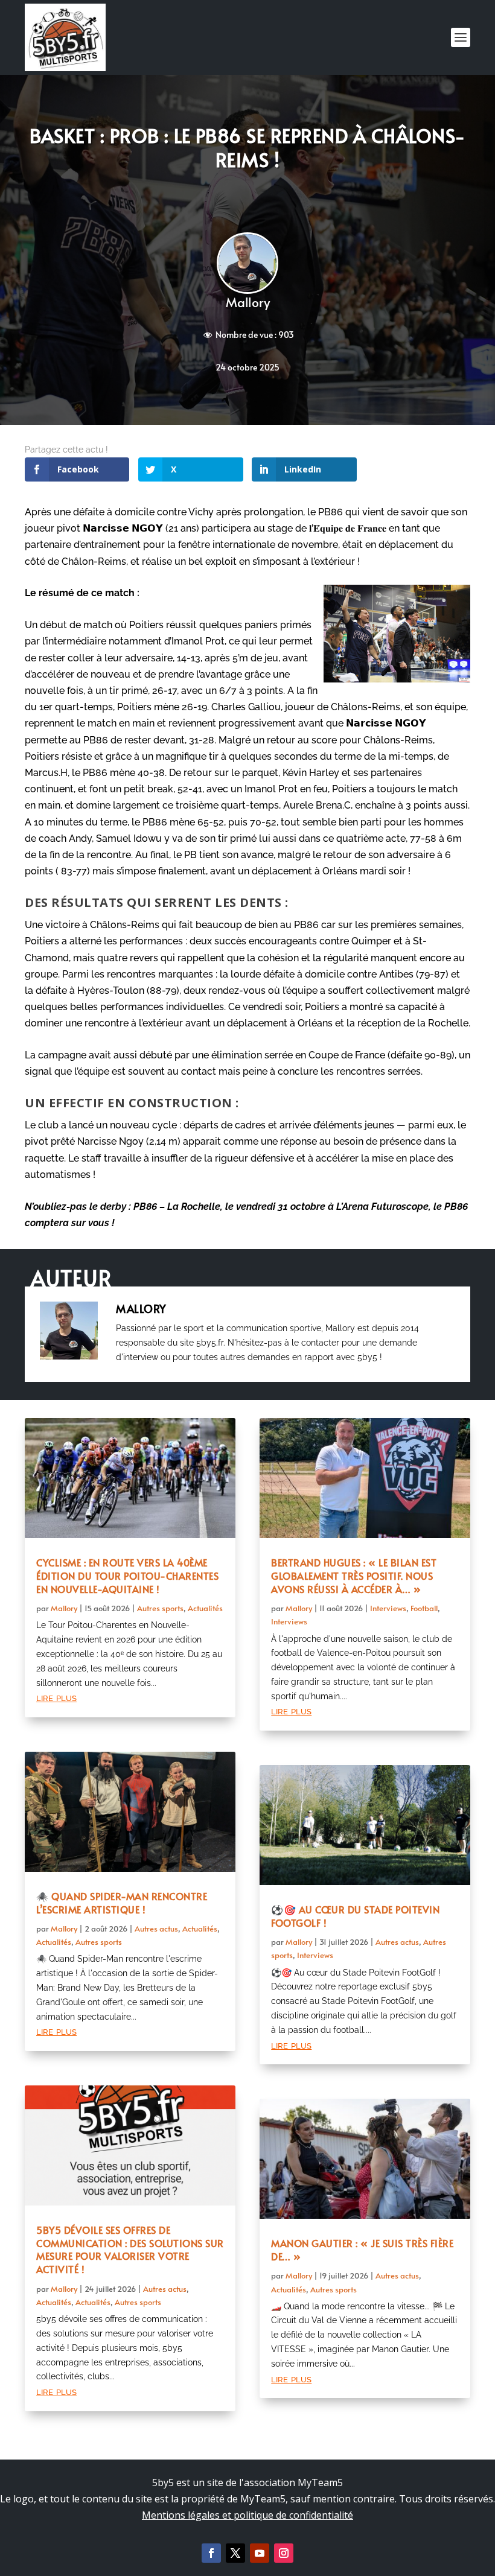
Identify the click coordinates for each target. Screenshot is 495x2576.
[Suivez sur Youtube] (260, 2553)
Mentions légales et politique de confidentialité (247, 2515)
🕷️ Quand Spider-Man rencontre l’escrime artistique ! (122, 1903)
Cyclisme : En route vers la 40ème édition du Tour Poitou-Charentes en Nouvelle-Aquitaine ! (127, 1576)
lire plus (56, 1697)
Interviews (388, 1608)
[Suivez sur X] (235, 2553)
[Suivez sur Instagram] (284, 2553)
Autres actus (156, 1929)
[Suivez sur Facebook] (211, 2553)
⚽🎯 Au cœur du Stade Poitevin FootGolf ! (355, 1916)
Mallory (248, 302)
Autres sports (160, 1608)
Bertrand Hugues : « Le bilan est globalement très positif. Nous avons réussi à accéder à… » (354, 1576)
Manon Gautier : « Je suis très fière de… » (362, 2250)
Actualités (205, 1608)
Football (424, 1608)
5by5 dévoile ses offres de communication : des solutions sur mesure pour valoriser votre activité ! (130, 2249)
